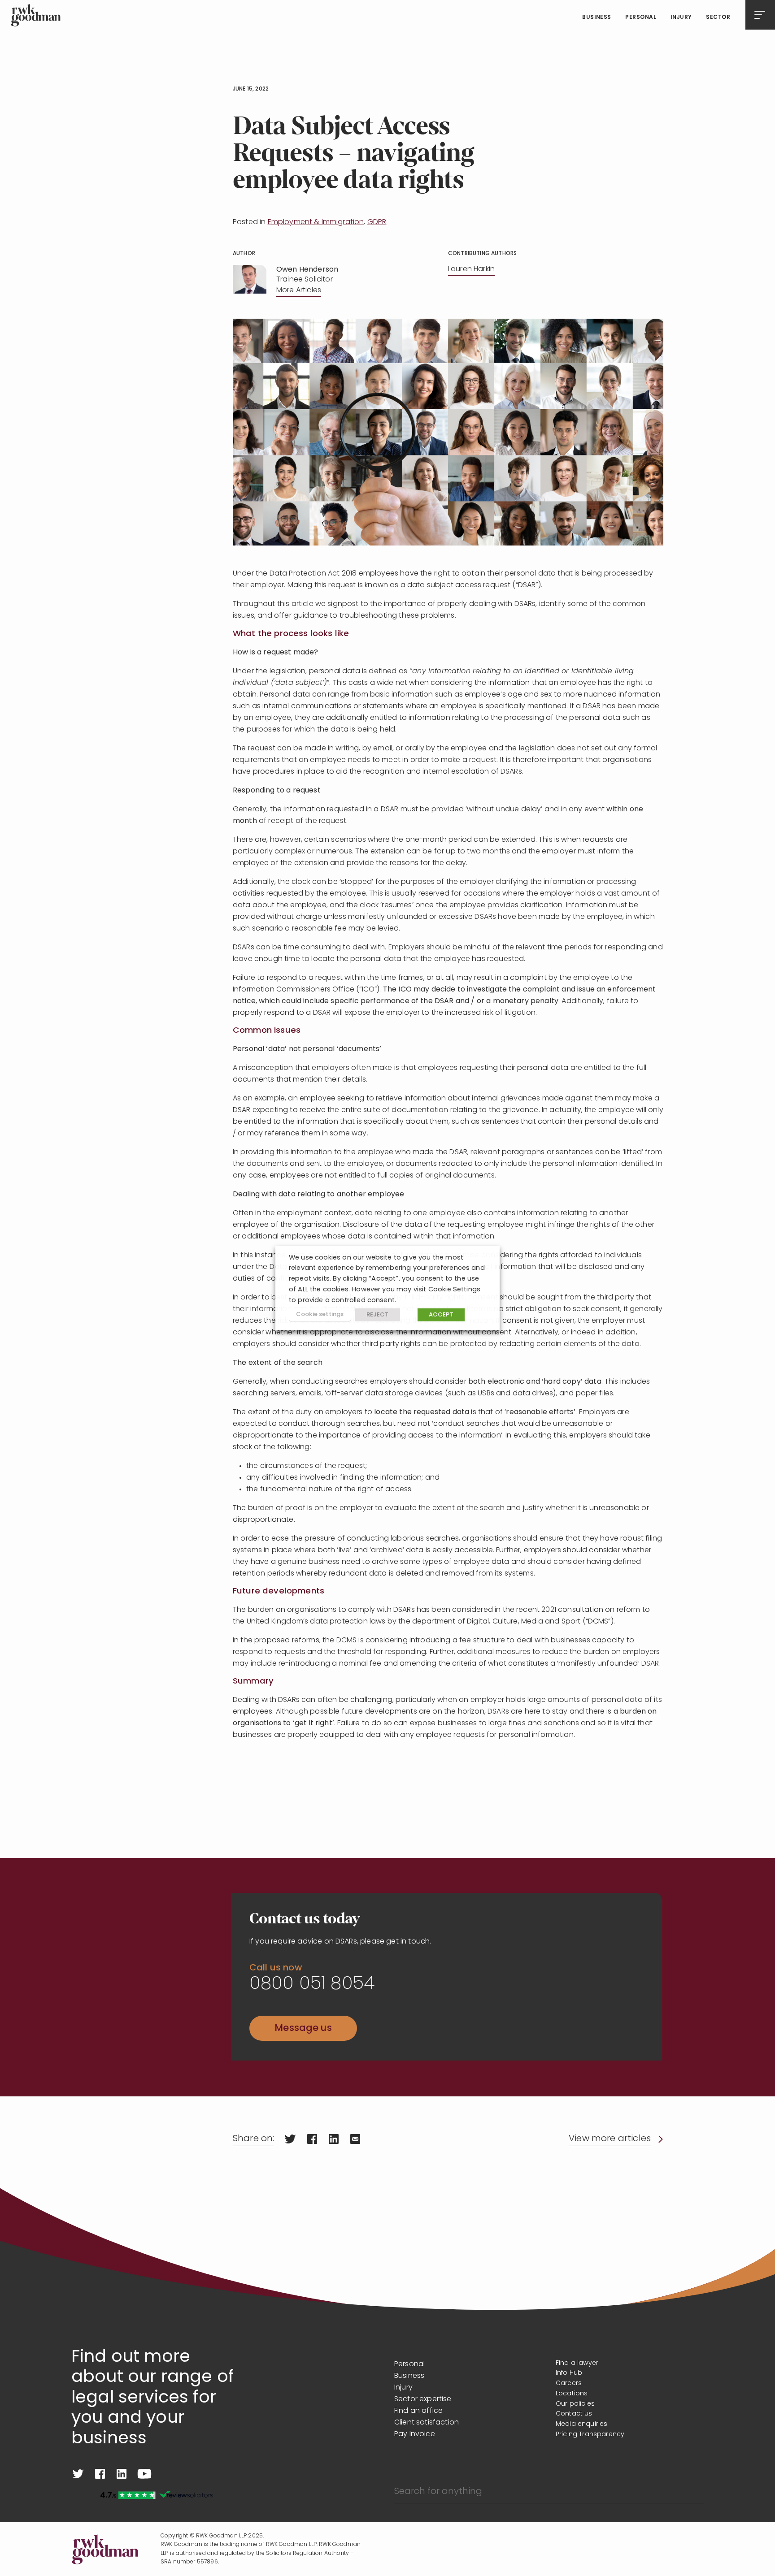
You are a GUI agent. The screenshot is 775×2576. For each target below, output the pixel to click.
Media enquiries (581, 2424)
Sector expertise (423, 2399)
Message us (303, 2028)
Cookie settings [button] (320, 1314)
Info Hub (569, 2373)
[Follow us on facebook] (100, 2474)
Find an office (418, 2411)
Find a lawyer (577, 2363)
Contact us (574, 2414)
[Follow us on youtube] (144, 2474)
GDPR (377, 222)
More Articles (299, 290)
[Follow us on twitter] (78, 2474)
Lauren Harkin (471, 269)
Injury (681, 17)
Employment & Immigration (316, 222)
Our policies (575, 2404)
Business (597, 17)
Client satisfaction (427, 2423)
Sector (718, 17)
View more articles (610, 2139)
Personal (641, 17)
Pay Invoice (415, 2434)
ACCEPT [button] (441, 1315)
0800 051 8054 (312, 1984)
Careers (569, 2383)
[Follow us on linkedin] (122, 2474)
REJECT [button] (378, 1315)
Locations (572, 2394)
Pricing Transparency (590, 2435)
